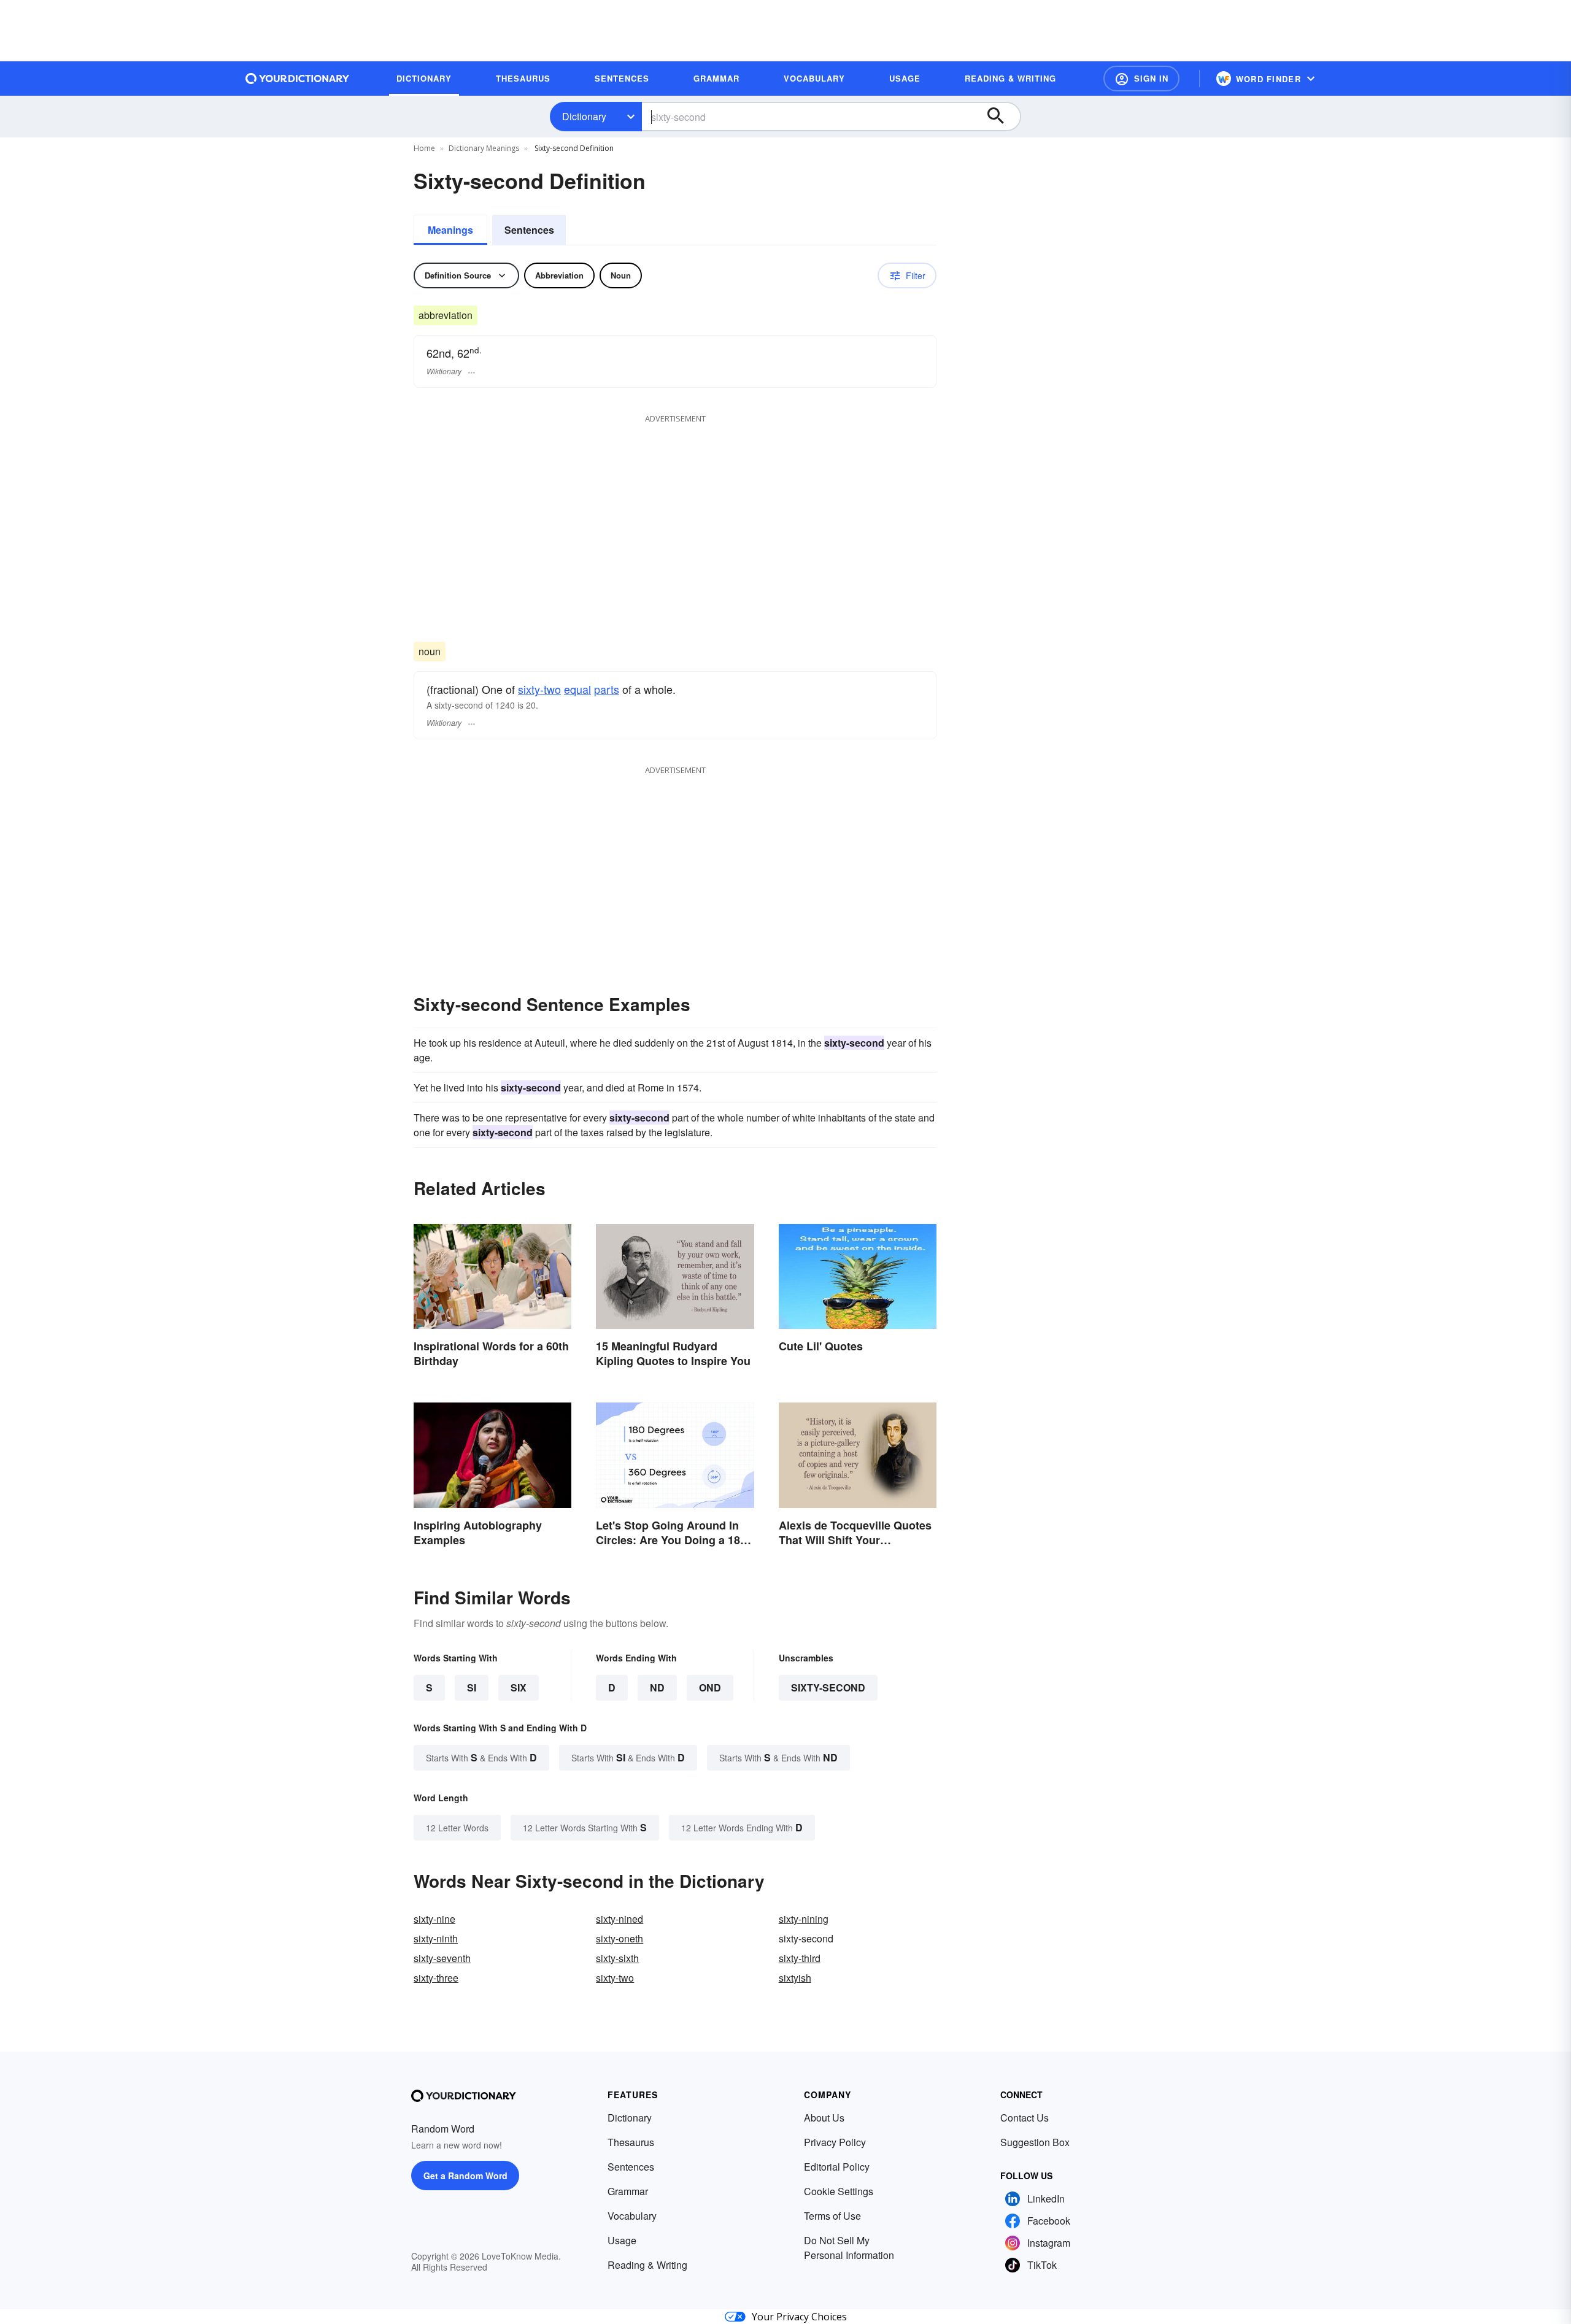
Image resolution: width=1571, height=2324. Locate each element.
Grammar (628, 2191)
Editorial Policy (837, 2167)
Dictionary (584, 116)
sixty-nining (804, 1919)
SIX (519, 1687)
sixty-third (800, 1958)
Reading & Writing (647, 2265)
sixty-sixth (617, 1958)
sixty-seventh (442, 1958)
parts (607, 689)
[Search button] (1002, 117)
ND (657, 1687)
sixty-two (539, 689)
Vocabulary (632, 2216)
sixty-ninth (436, 1938)
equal (577, 689)
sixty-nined (620, 1919)
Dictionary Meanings (484, 148)
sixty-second (828, 1687)
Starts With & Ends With (481, 1757)
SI (472, 1687)
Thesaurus (631, 2142)
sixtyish (795, 1978)
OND (710, 1687)
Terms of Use (832, 2216)
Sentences (529, 230)
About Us (824, 2118)
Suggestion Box (1035, 2142)
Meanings (450, 230)
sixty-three (436, 1978)
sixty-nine (434, 1919)
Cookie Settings (839, 2191)
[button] (1141, 79)
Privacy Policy (835, 2142)
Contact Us (1025, 2118)
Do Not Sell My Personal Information (849, 2248)
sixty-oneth (620, 1938)
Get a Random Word (465, 2176)
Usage (622, 2240)
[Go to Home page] (298, 79)
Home (424, 148)
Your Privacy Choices (799, 2317)
